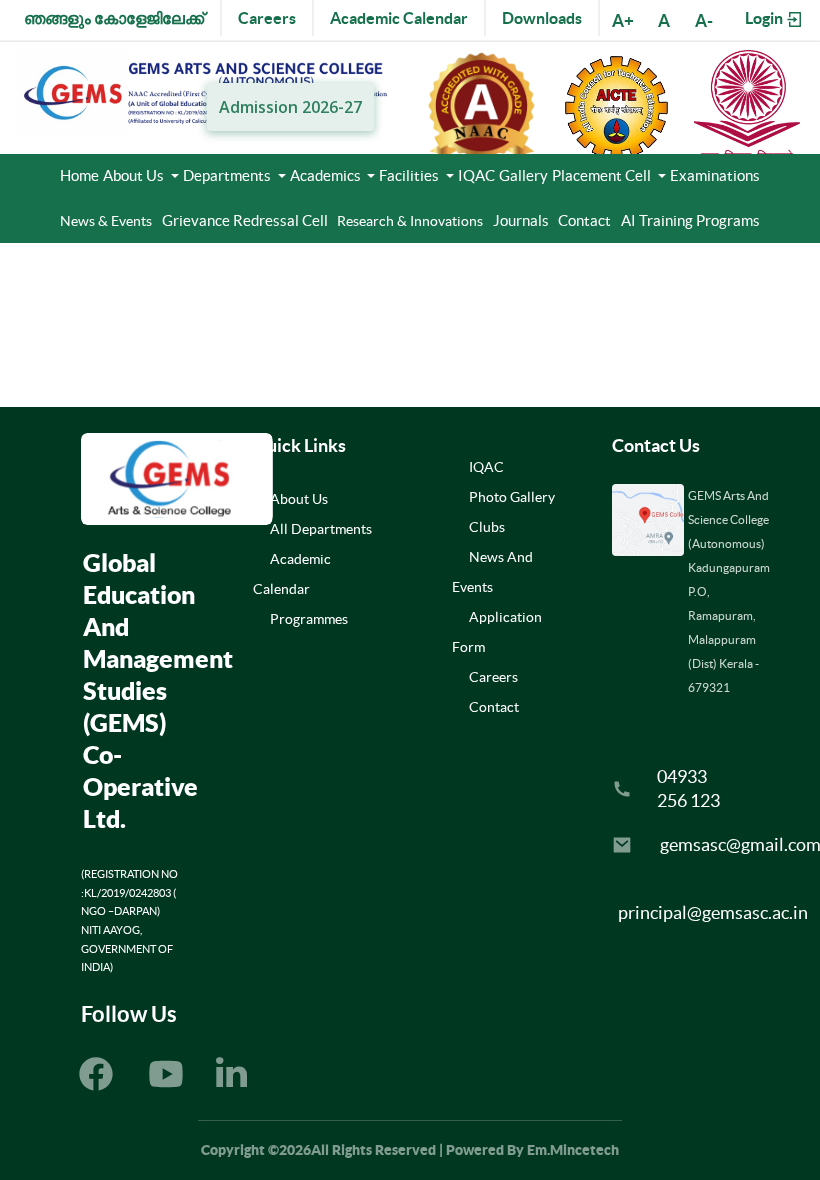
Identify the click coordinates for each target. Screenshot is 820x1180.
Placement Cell (603, 175)
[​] (231, 1078)
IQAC (476, 175)
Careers (267, 18)
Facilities (410, 175)
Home (79, 175)
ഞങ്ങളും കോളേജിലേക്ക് (114, 18)
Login (765, 18)
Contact (584, 220)
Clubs (487, 527)
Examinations (715, 175)
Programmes (309, 619)
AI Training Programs (690, 220)
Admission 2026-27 (290, 107)
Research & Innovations (410, 221)
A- (704, 20)
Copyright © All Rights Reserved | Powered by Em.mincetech (410, 1150)
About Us (135, 175)
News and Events (492, 572)
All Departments (321, 529)
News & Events (106, 221)
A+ (623, 20)
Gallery (523, 175)
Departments (228, 175)
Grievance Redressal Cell (245, 220)
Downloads (542, 18)
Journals (521, 220)
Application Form (497, 632)
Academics (327, 175)
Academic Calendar (399, 18)
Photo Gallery (512, 497)
